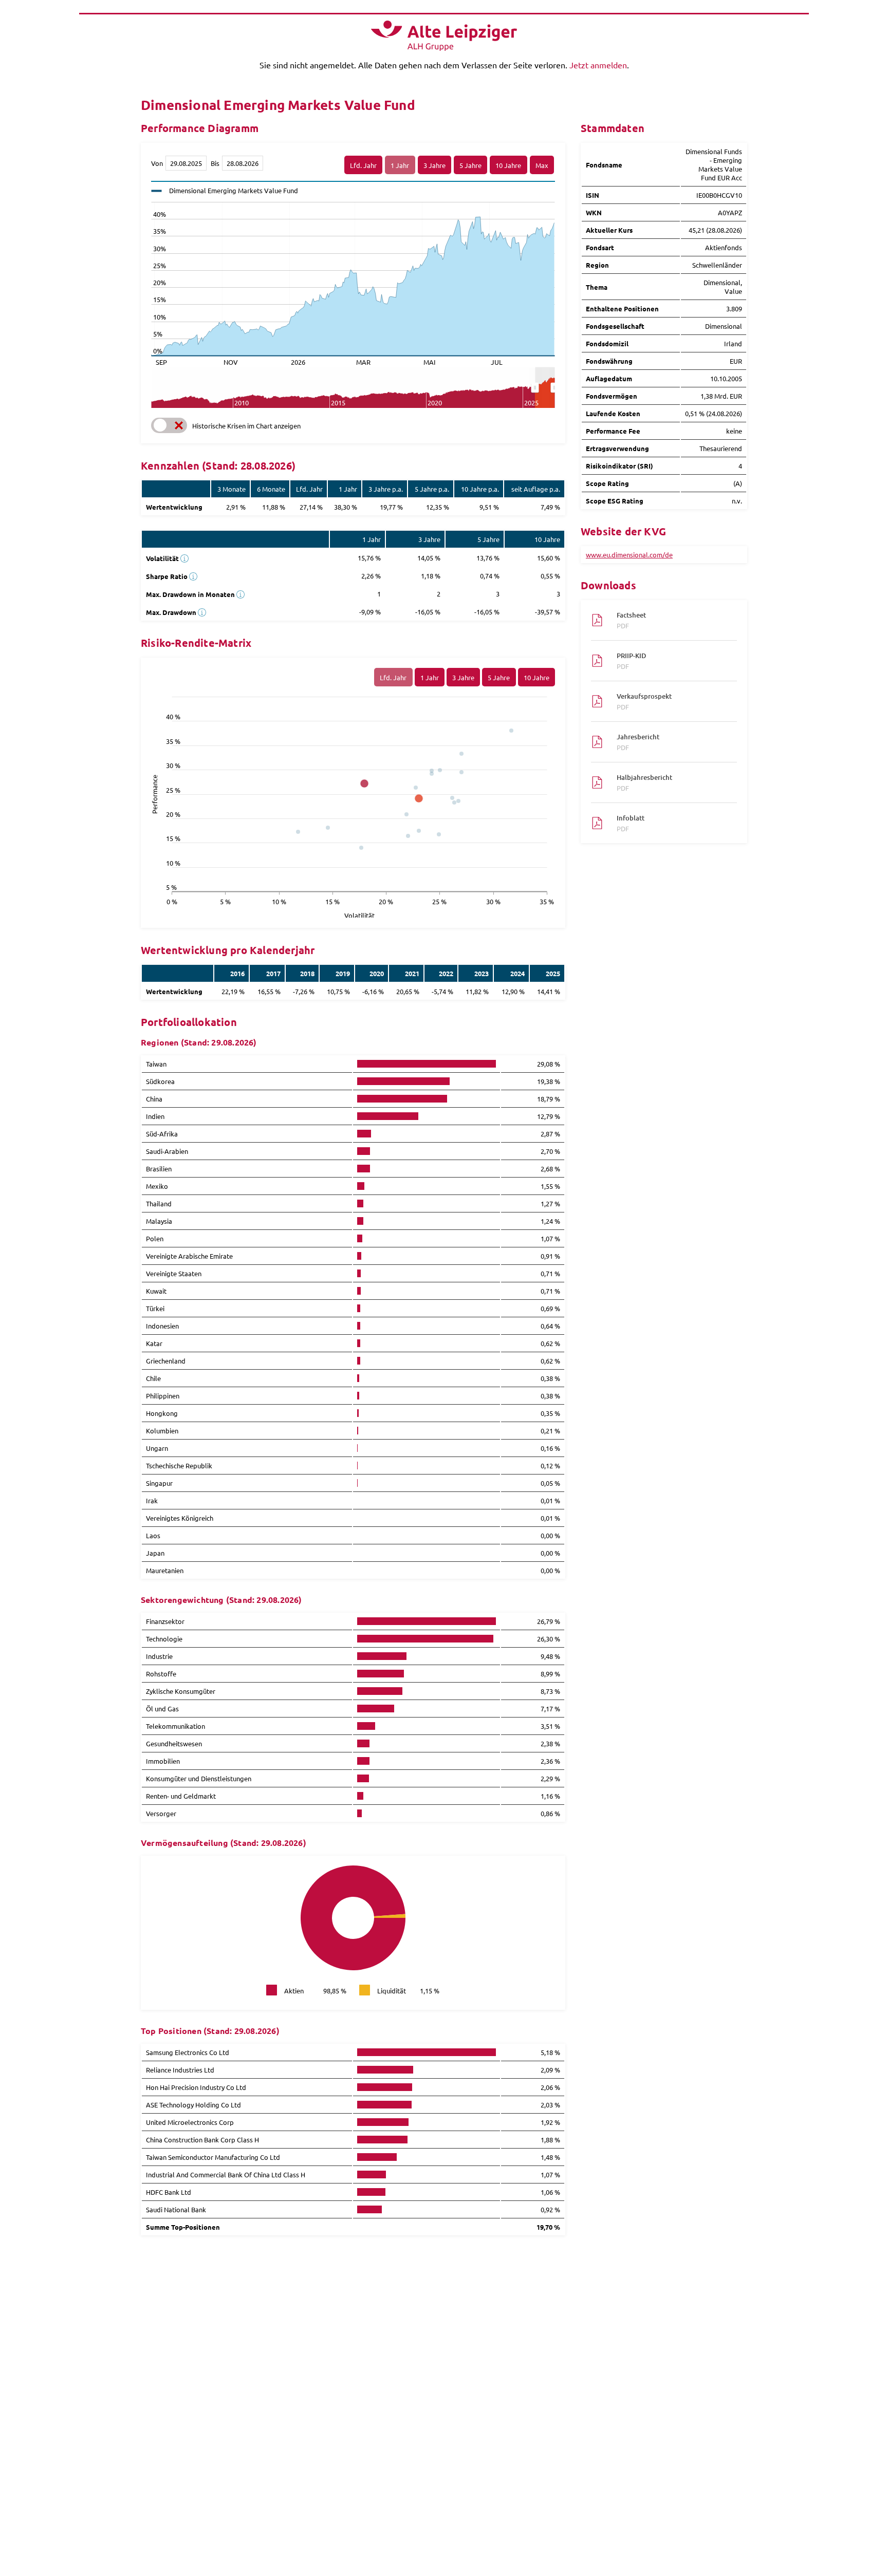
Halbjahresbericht (644, 782)
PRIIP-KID (631, 661)
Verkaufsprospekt (644, 701)
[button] (169, 425)
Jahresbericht (638, 742)
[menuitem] (545, 388)
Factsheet (631, 620)
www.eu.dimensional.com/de (629, 555)
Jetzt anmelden (598, 65)
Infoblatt (631, 823)
